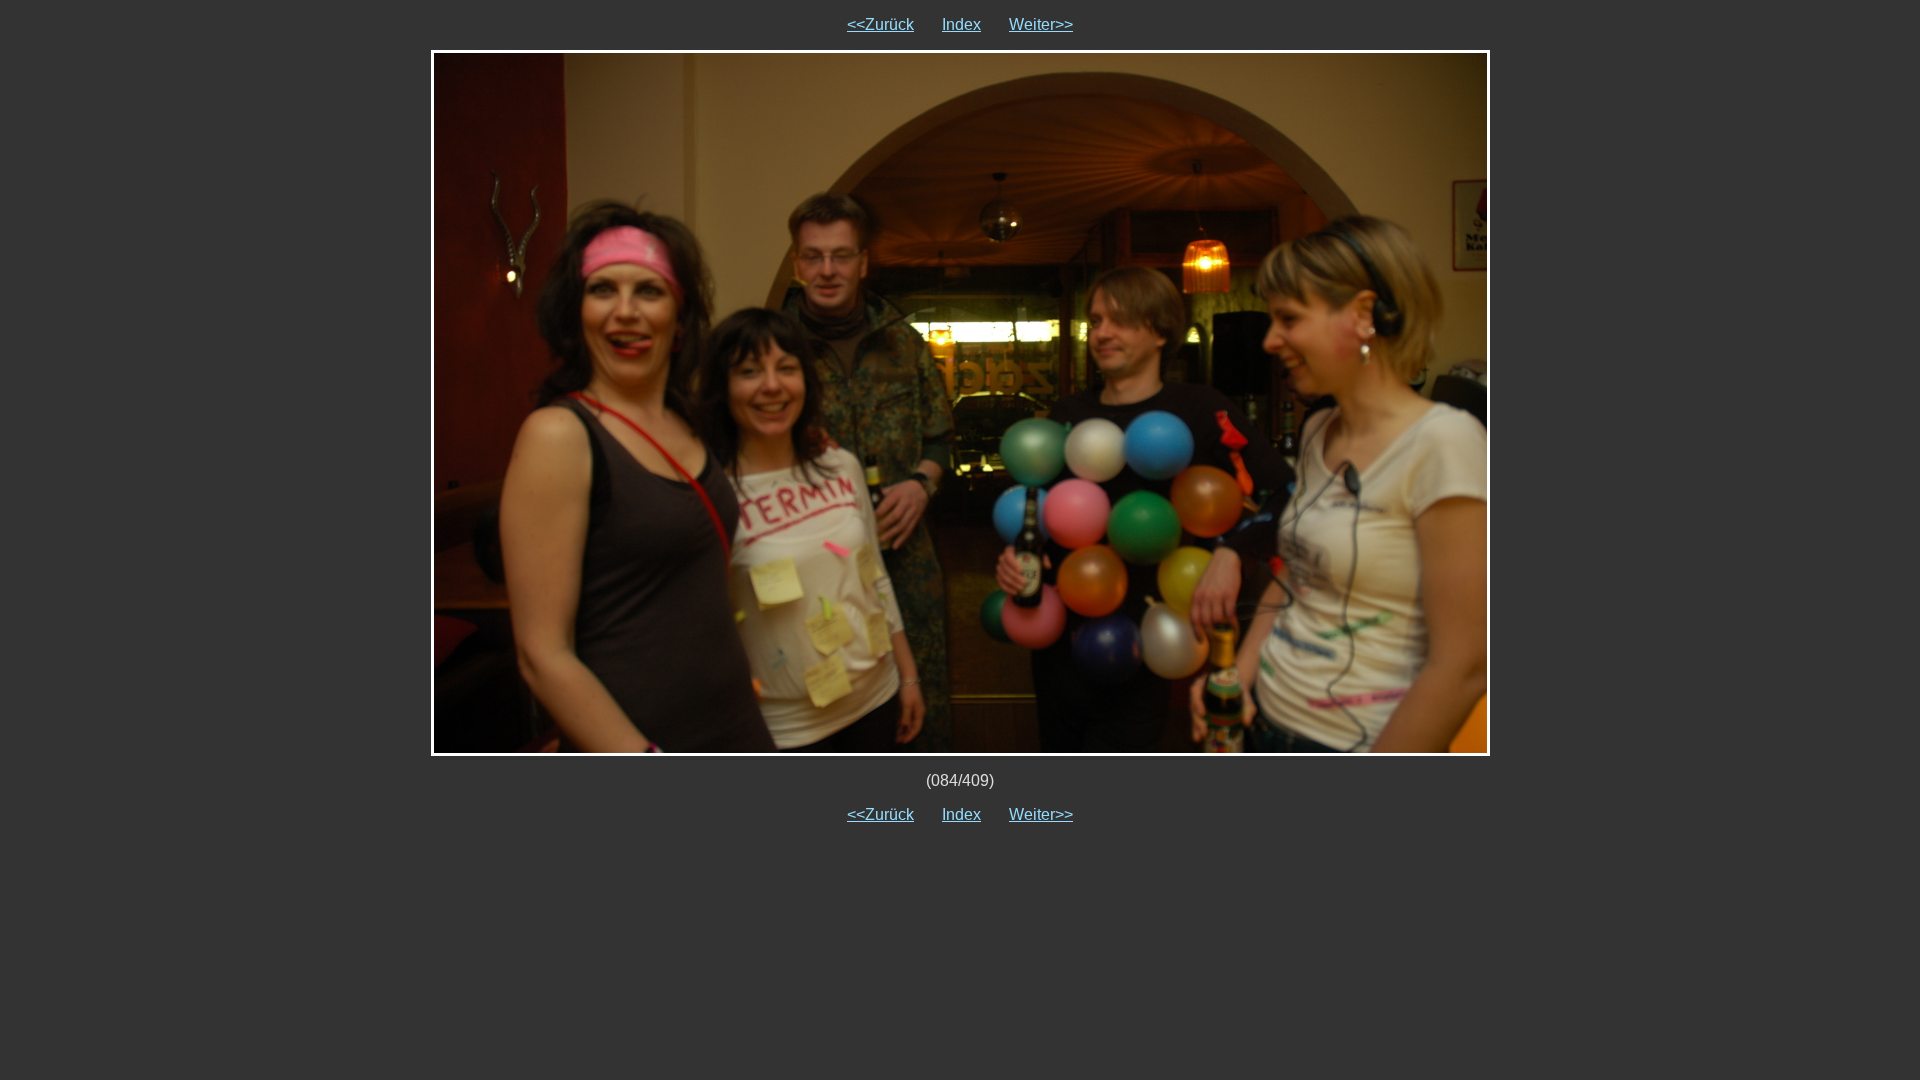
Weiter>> (1041, 24)
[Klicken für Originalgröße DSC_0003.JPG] (960, 401)
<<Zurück (880, 24)
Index (961, 24)
